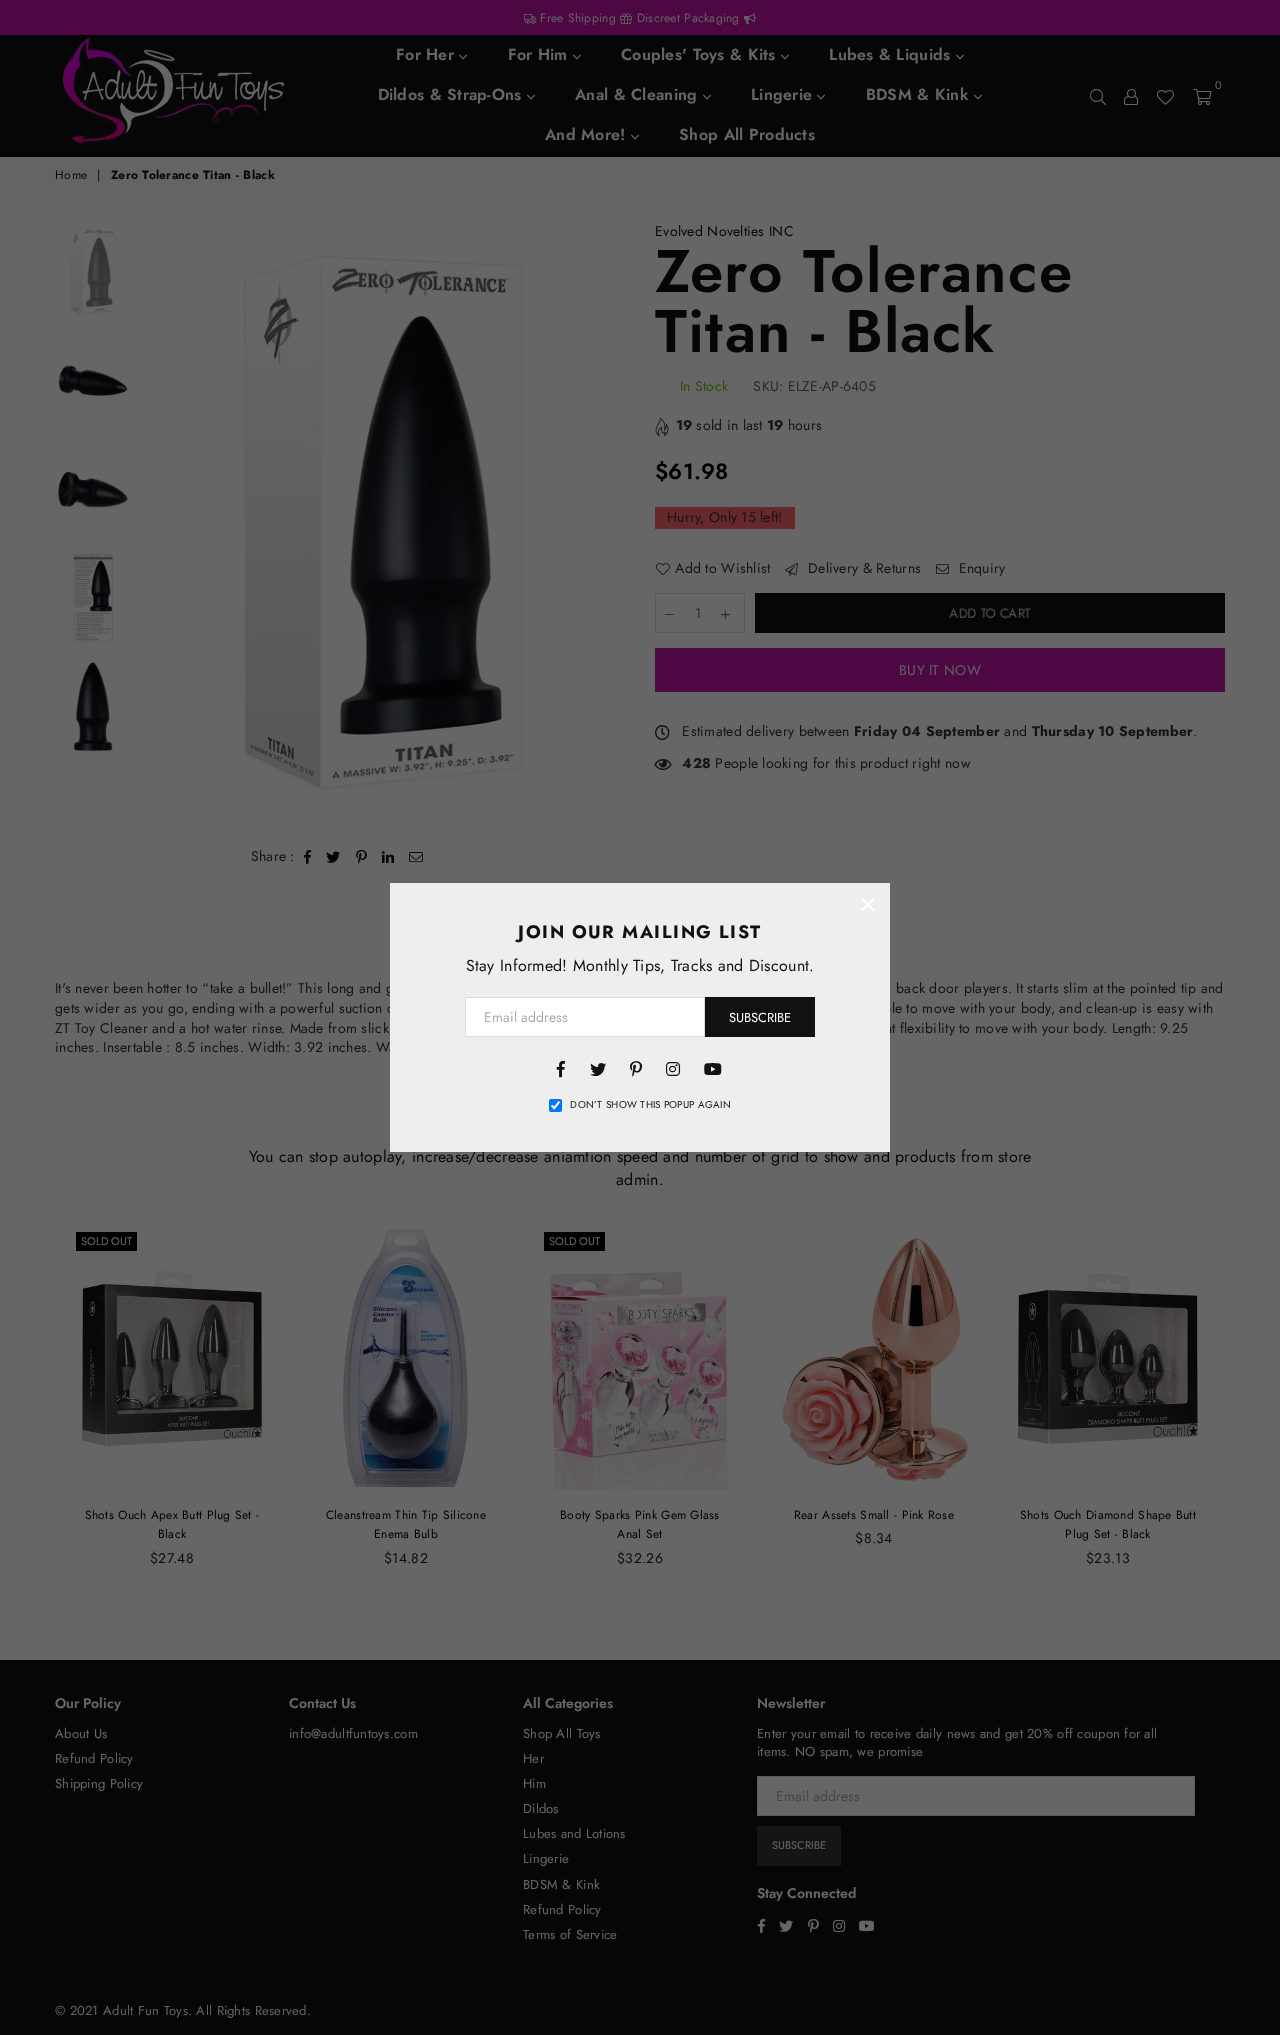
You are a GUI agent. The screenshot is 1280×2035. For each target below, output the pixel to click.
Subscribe (760, 1017)
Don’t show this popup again (650, 1105)
